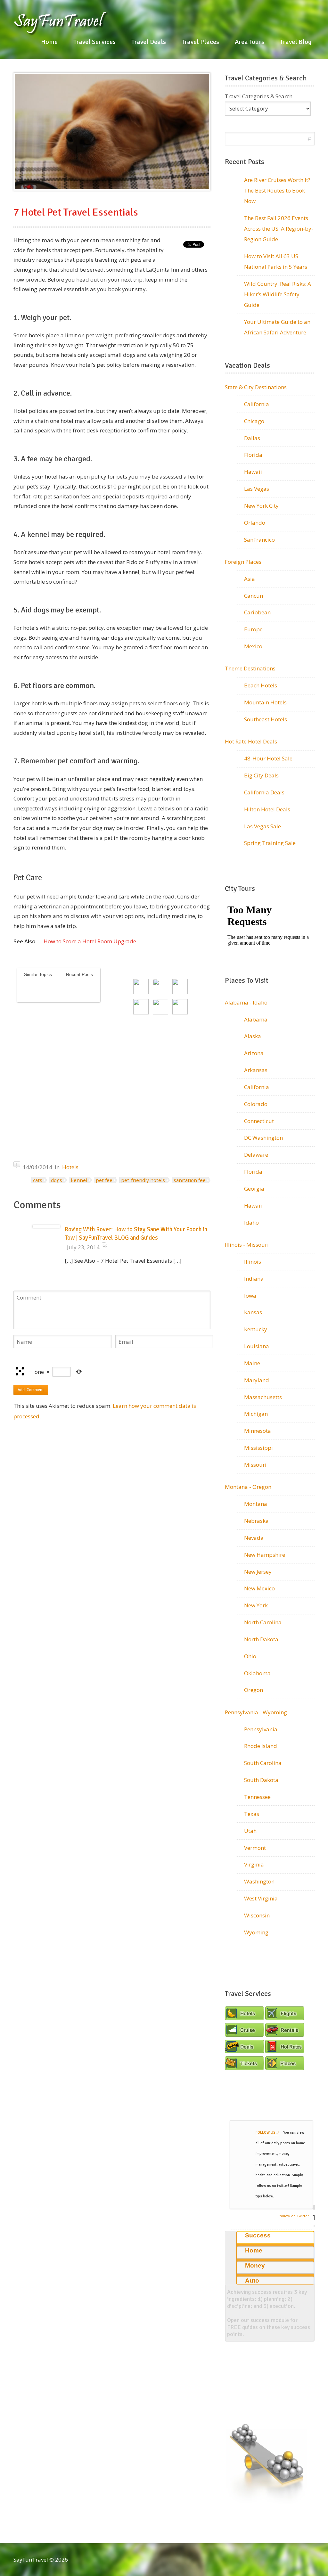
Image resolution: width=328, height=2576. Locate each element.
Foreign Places (243, 562)
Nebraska (256, 1521)
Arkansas (256, 1070)
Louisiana (257, 1346)
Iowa (250, 1296)
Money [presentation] (255, 2265)
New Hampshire (265, 1555)
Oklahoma (257, 1673)
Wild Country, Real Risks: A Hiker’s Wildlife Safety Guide (278, 294)
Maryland (257, 1380)
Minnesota (258, 1431)
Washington (259, 1881)
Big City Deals (261, 775)
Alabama (256, 1019)
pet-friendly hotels (143, 1180)
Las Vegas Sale (262, 826)
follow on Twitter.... (296, 2216)
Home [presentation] (254, 2250)
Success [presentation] (258, 2235)
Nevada (254, 1538)
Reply (104, 1245)
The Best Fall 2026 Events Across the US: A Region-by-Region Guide (279, 229)
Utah (250, 1831)
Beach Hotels (261, 685)
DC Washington (263, 1138)
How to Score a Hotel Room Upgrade (90, 941)
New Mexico (259, 1588)
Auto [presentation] (252, 2281)
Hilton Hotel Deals (267, 809)
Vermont (255, 1848)
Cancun (254, 596)
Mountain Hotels (265, 702)
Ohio (250, 1656)
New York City (261, 506)
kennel (79, 1180)
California (257, 404)
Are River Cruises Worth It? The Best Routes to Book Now (277, 190)
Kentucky (256, 1329)
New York (256, 1605)
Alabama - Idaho (246, 1002)
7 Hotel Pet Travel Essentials (76, 212)
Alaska (253, 1036)
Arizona (254, 1053)
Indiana (254, 1279)
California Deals (264, 792)
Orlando (255, 523)
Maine (252, 1363)
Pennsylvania (261, 1729)
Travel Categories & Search (259, 96)
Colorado (256, 1104)
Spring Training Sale (270, 843)
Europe (253, 629)
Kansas (253, 1312)
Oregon (254, 1690)
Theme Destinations (250, 668)
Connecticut (259, 1121)
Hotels (70, 1167)
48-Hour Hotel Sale (268, 758)
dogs (57, 1180)
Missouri (255, 1465)
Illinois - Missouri (247, 1245)
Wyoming (256, 1932)
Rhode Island (261, 1746)
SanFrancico (259, 540)
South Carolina (263, 1763)
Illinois (253, 1262)
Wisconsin (257, 1915)
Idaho (251, 1222)
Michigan (256, 1414)
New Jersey (258, 1572)
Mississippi (258, 1448)
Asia (250, 579)
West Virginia (261, 1898)
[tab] (275, 2237)
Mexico (253, 646)
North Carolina (263, 1622)
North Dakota (261, 1639)
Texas (252, 1814)
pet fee (104, 1180)
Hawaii (253, 472)
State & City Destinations (256, 387)
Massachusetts (263, 1397)
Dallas (252, 438)
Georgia (254, 1189)
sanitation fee (190, 1180)
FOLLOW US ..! (267, 2133)
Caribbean (257, 612)
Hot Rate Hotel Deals (251, 741)
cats (38, 1180)
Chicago (254, 421)
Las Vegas (257, 489)
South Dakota (261, 1780)
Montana (256, 1504)
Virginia (254, 1864)
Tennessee (257, 1797)
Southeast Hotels (266, 719)
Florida (253, 455)
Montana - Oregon (248, 1487)
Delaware (256, 1155)
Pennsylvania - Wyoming (256, 1712)
